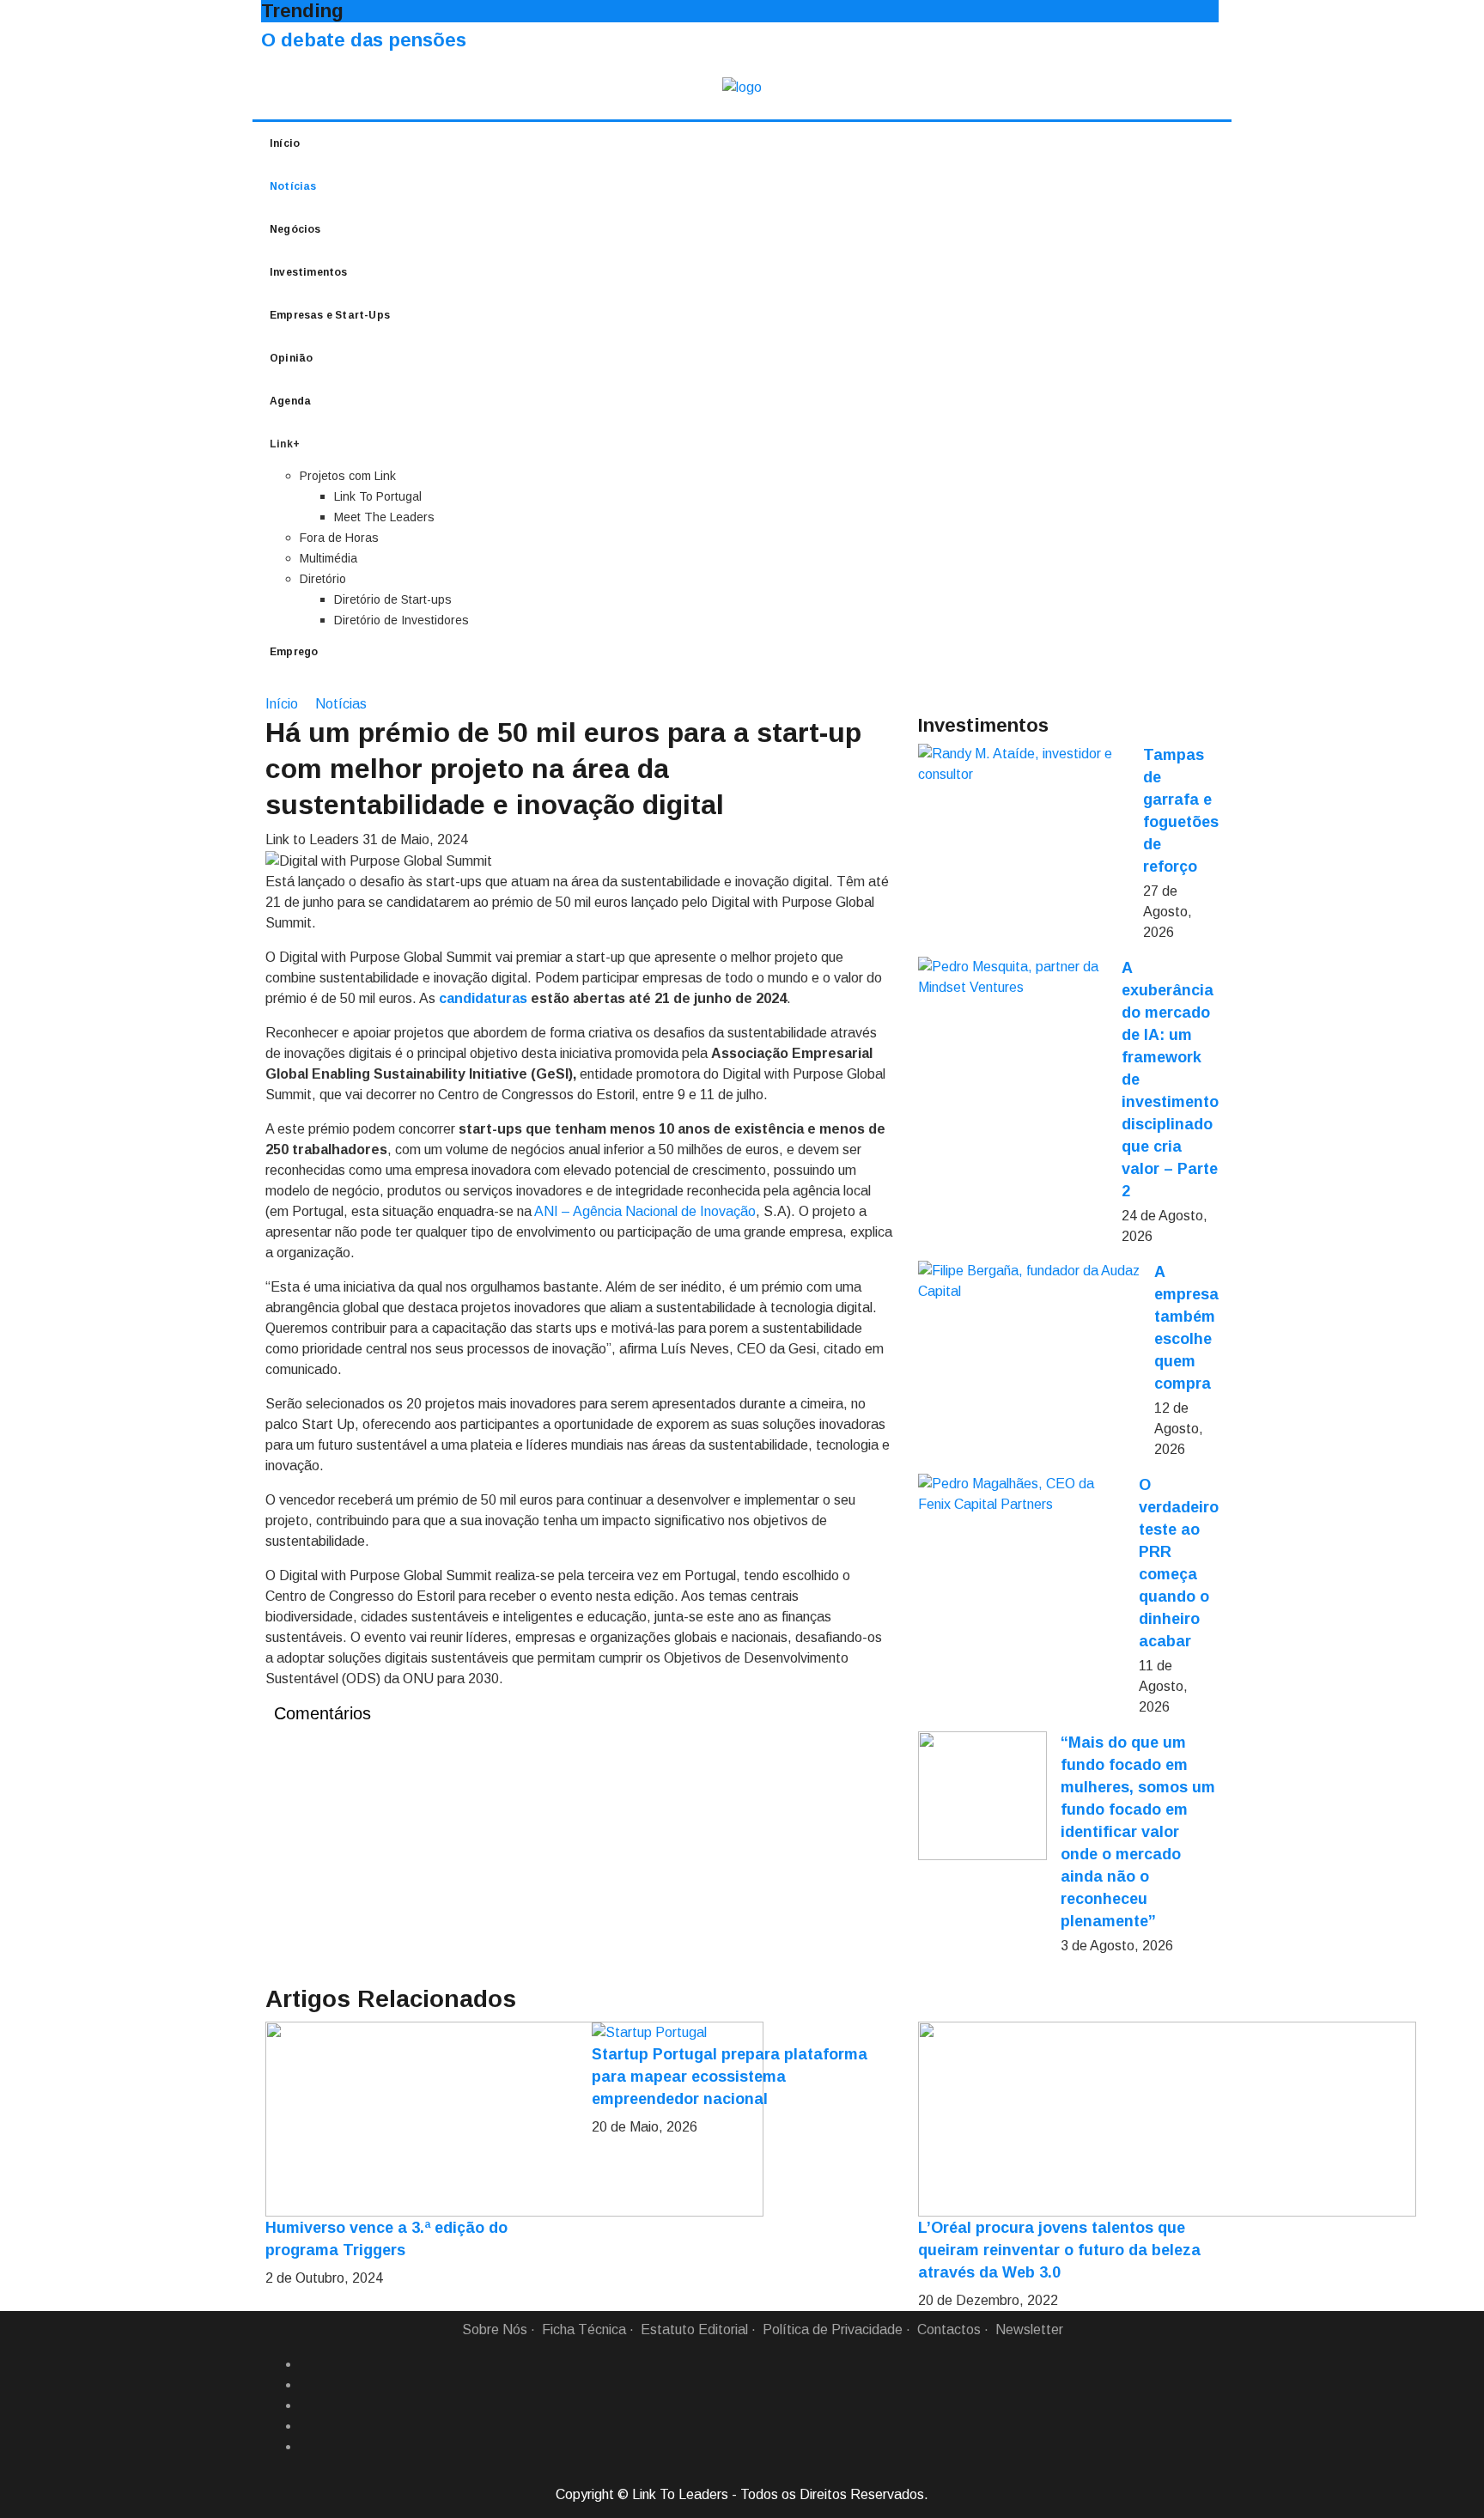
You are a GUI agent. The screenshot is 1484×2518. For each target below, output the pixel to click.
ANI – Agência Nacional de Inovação (645, 1211)
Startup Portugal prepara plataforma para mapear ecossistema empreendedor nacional (730, 2077)
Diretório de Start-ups (393, 599)
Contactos (949, 2329)
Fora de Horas (339, 538)
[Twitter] (307, 2405)
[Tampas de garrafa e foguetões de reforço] (1024, 764)
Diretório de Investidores (401, 620)
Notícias (293, 186)
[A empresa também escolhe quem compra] (1029, 1281)
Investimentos (309, 272)
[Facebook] (307, 2364)
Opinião (291, 358)
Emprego (294, 652)
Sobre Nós (495, 2329)
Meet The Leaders (384, 517)
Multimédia (328, 558)
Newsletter (1029, 2329)
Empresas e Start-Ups (330, 315)
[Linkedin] (307, 2385)
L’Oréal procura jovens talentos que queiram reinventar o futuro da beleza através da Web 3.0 (1059, 2250)
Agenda (290, 401)
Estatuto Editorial (694, 2329)
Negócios (295, 229)
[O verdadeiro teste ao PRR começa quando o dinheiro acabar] (1022, 1494)
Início (285, 143)
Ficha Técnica (584, 2329)
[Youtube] (307, 2447)
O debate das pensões (364, 40)
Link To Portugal (378, 496)
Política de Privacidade (833, 2329)
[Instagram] (307, 2426)
